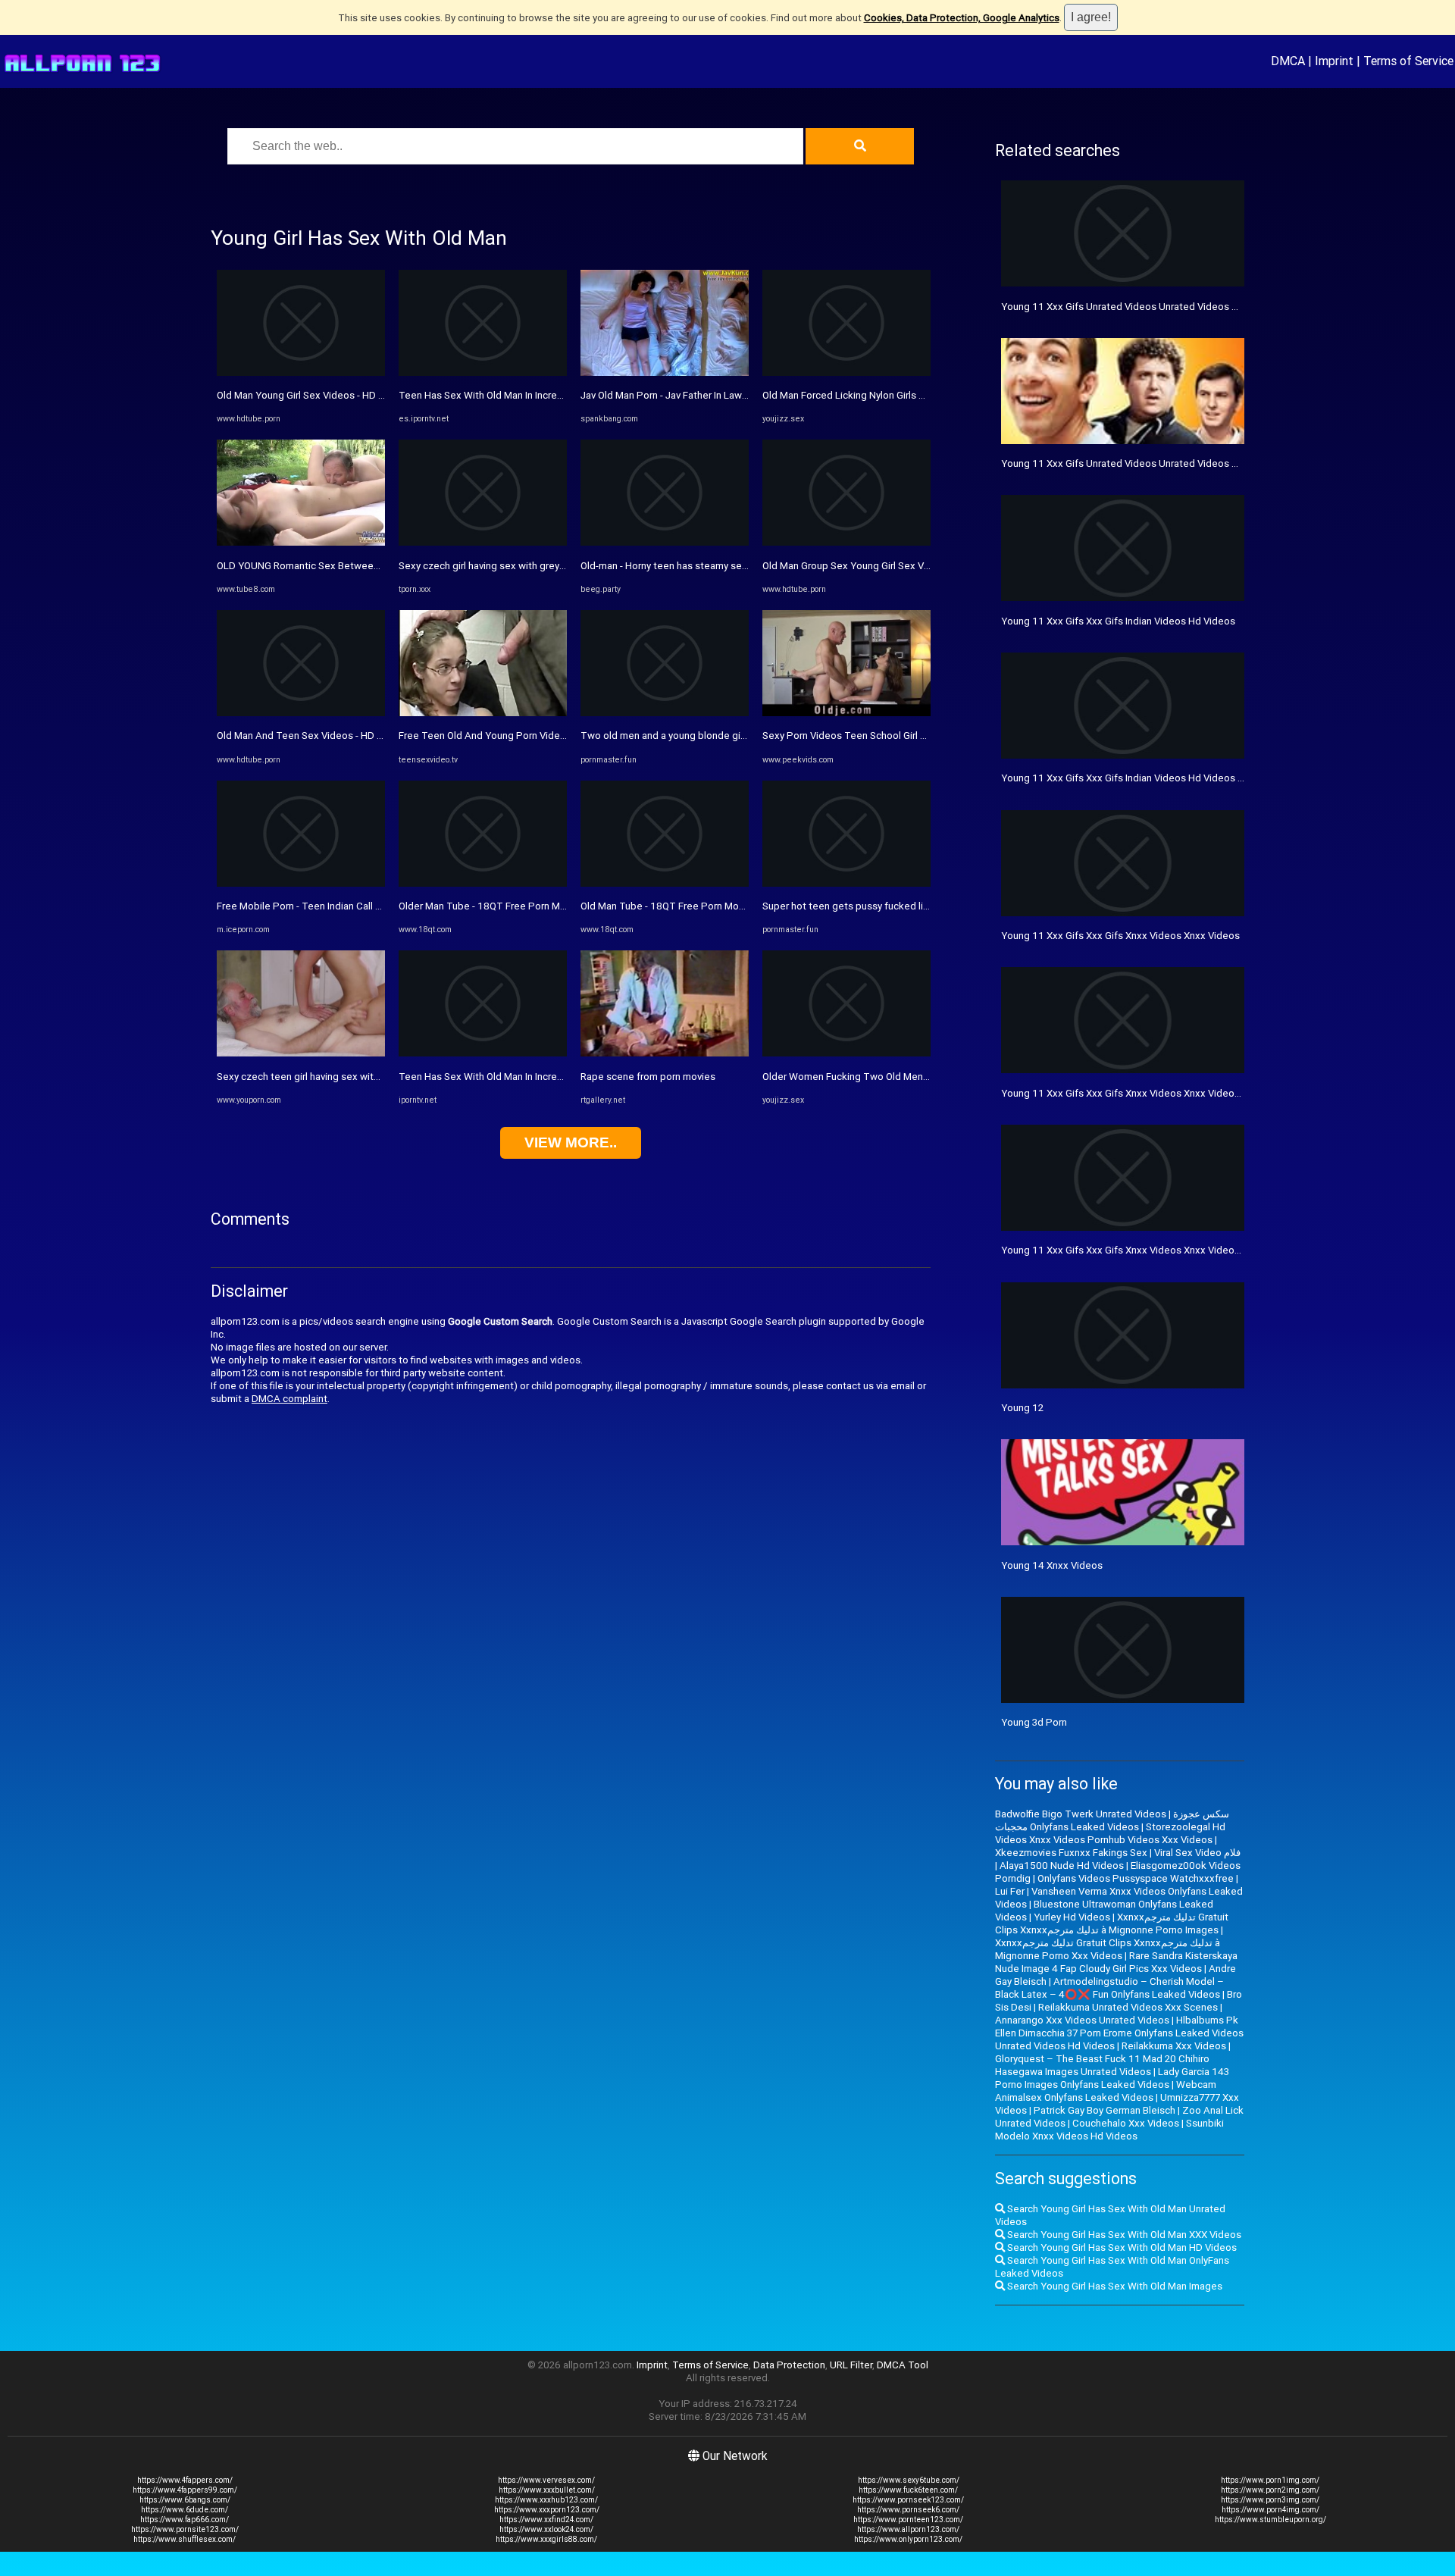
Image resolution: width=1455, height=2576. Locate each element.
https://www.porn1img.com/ (1270, 2480)
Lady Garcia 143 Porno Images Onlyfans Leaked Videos (1112, 2078)
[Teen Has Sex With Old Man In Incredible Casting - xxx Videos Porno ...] (483, 372)
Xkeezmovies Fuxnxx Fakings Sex (1071, 1853)
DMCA (1288, 61)
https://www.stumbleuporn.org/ (1270, 2520)
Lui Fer (1010, 1891)
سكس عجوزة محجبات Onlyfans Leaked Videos (1112, 1820)
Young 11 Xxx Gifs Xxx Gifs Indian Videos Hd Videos (1118, 621)
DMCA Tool (903, 2365)
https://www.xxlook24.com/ (546, 2529)
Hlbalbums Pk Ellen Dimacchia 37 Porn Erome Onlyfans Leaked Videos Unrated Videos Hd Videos (1119, 2033)
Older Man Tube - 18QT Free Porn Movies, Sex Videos (519, 906)
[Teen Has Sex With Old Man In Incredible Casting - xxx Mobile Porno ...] (483, 1053)
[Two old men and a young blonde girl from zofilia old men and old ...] (665, 713)
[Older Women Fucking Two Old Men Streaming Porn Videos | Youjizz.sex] (846, 1053)
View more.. (571, 1142)
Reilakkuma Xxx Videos (1174, 2046)
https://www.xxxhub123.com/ (546, 2500)
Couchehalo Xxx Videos (1126, 2123)
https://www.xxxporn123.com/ (547, 2510)
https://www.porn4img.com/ (1270, 2510)
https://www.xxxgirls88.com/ (546, 2539)
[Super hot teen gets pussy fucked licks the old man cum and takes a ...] (846, 883)
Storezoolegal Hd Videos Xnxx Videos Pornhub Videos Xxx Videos (1110, 1833)
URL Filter (851, 2365)
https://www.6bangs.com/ (185, 2500)
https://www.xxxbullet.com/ (547, 2490)
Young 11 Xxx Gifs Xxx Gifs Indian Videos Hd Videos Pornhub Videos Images (1173, 778)
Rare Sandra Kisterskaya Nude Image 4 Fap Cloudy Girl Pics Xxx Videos (1116, 1962)
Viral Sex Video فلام (1197, 1853)
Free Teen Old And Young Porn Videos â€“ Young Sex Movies (536, 736)
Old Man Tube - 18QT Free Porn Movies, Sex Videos (697, 906)
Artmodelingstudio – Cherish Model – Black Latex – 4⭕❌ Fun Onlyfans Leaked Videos (1109, 1988)
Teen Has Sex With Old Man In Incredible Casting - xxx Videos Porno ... (556, 395)
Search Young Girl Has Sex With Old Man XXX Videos (1123, 2235)
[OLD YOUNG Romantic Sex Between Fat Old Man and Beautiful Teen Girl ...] (301, 542)
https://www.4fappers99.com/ (185, 2490)
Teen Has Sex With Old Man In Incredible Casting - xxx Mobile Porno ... (555, 1077)
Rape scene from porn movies (648, 1077)
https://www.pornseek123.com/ (908, 2500)
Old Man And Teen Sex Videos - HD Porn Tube (320, 736)
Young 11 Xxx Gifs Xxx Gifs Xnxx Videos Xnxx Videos (1120, 936)
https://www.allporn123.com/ (908, 2529)
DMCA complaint (289, 1399)
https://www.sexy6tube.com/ (909, 2480)
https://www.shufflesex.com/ (185, 2539)
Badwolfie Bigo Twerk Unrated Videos (1081, 1814)
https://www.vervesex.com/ (546, 2480)
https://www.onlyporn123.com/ (908, 2539)
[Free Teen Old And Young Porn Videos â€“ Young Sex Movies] (483, 713)
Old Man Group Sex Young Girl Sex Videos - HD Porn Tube (891, 566)
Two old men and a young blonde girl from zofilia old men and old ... (731, 736)
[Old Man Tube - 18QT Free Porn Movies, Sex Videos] (665, 883)
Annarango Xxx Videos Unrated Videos (1082, 2020)
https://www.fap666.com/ (185, 2520)
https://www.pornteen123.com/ (908, 2520)
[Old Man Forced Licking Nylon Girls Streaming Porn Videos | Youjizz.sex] (846, 372)
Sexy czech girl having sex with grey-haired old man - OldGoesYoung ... (556, 566)
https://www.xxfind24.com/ (546, 2520)
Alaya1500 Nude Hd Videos (1062, 1865)
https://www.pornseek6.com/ (908, 2510)
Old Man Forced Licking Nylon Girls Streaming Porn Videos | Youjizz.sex (921, 395)
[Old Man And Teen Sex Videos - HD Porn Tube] (301, 713)
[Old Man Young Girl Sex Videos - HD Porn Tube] (301, 372)
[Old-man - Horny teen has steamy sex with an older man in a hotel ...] (665, 542)
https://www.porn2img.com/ (1270, 2490)
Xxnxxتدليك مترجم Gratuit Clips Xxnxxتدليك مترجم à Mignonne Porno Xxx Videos (1108, 1949)
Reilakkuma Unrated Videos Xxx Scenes (1128, 2007)
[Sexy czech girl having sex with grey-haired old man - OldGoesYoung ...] (483, 542)
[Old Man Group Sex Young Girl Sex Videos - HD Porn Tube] (846, 542)
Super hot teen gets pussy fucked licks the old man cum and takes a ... (921, 906)
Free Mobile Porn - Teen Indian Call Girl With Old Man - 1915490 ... (363, 906)
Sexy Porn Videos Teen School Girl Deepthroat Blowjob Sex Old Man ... (920, 736)
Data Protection (789, 2365)
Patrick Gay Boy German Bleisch (1105, 2110)
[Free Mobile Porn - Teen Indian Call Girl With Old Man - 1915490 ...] (301, 883)
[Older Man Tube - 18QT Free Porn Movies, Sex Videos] (483, 883)
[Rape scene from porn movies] (665, 1053)
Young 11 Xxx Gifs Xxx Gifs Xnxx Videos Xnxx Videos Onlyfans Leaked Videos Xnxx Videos (1205, 1250)
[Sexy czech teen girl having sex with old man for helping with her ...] (301, 1053)
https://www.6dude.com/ (185, 2510)
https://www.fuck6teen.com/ (908, 2490)
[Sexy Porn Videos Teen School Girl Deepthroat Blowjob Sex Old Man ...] (846, 713)
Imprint (1334, 61)
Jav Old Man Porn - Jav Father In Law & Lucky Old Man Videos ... (721, 395)
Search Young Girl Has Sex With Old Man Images (1114, 2286)
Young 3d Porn (1034, 1722)
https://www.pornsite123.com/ (185, 2529)
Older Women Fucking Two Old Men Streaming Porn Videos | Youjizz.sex (925, 1077)
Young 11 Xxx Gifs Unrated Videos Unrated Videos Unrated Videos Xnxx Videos (1181, 463)
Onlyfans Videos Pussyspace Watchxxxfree (1136, 1878)
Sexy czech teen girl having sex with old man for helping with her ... (366, 1077)
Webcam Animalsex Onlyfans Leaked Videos (1106, 2091)
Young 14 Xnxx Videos (1052, 1565)
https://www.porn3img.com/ (1270, 2500)
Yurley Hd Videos (1072, 1917)
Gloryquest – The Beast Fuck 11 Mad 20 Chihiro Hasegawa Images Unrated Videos (1102, 2065)
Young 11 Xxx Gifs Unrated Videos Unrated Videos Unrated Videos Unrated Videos (1188, 307)
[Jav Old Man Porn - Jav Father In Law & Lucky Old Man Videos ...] (665, 372)
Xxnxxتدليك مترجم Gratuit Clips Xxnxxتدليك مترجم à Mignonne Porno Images (1112, 1923)
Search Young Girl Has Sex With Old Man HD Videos (1121, 2247)
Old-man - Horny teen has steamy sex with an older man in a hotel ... (731, 566)
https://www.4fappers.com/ (185, 2480)
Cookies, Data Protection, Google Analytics (962, 18)
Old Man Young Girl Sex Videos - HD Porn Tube (321, 395)
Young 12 (1022, 1408)
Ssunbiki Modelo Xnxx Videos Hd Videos (1109, 2130)
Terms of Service (1408, 61)
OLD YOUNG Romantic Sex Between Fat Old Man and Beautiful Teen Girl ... (382, 566)
